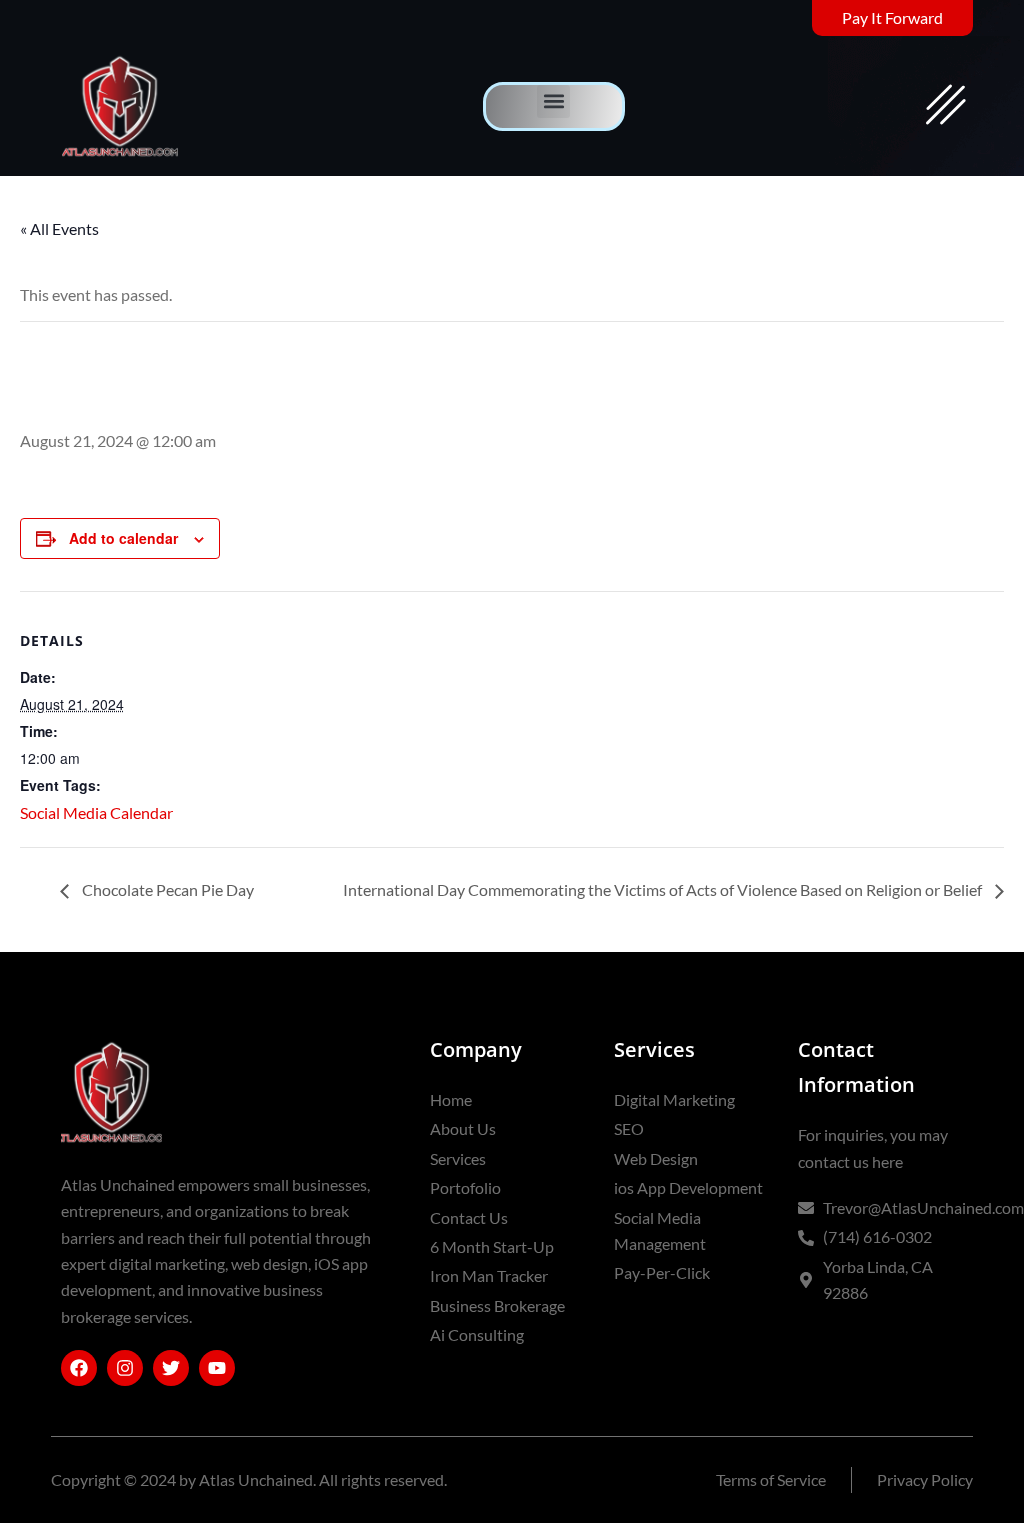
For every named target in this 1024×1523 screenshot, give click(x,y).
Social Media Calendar (96, 812)
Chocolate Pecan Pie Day (166, 889)
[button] (553, 101)
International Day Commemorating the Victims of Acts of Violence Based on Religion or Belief (664, 889)
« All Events (59, 228)
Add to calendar (123, 538)
